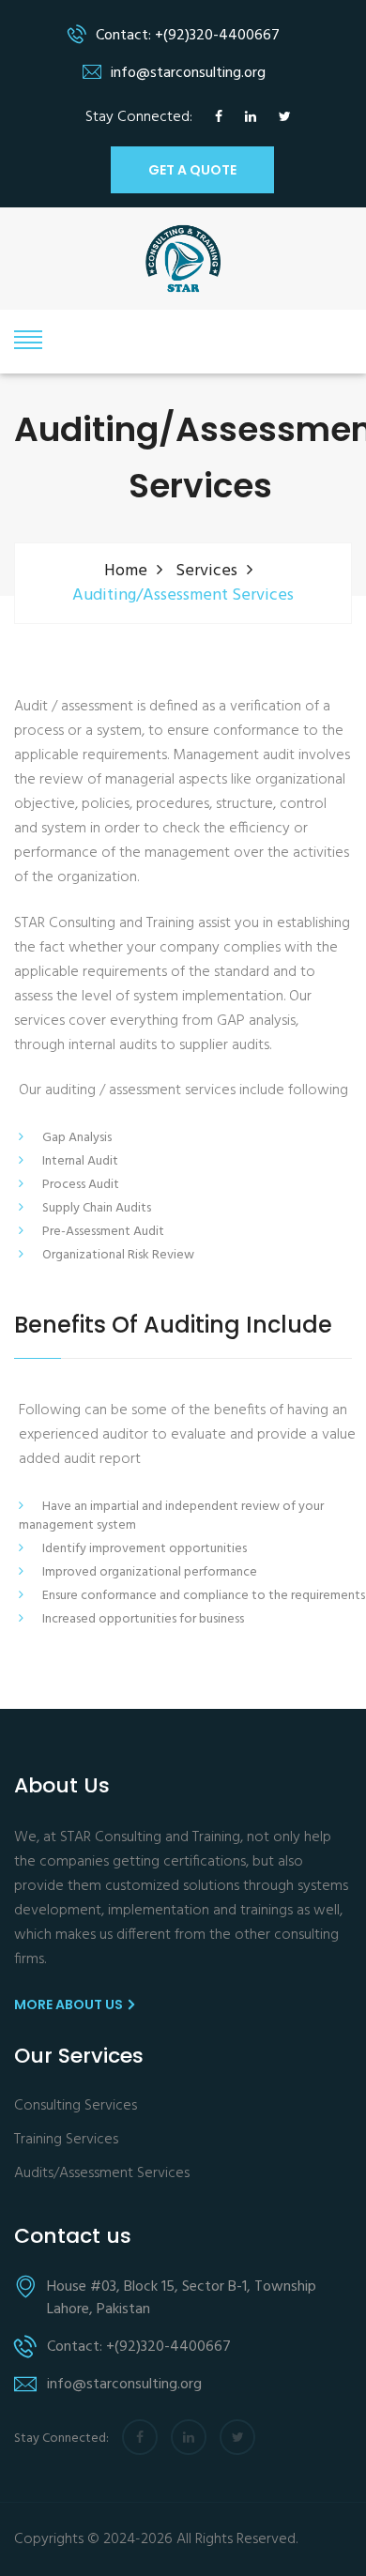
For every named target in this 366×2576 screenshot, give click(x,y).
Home (126, 571)
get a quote (192, 170)
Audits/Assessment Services (102, 2174)
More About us (70, 2004)
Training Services (66, 2140)
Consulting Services (76, 2106)
